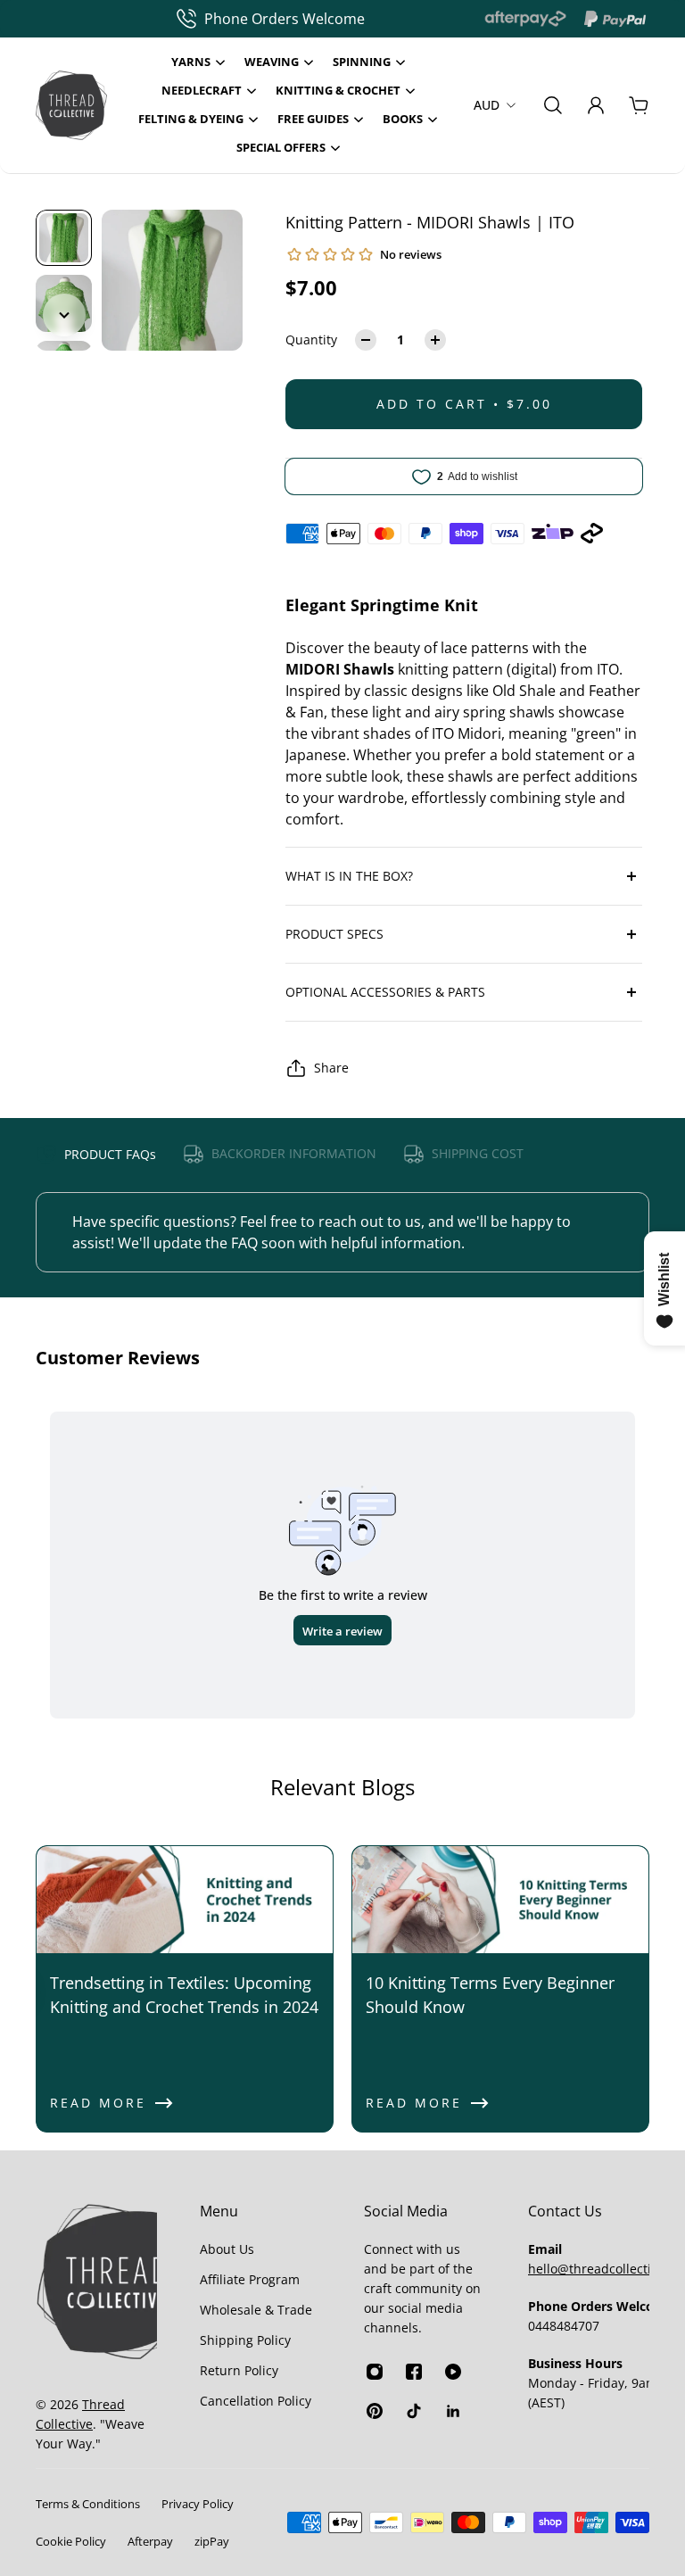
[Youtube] (453, 2372)
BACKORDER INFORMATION (294, 1153)
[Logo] (71, 105)
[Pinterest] (375, 2411)
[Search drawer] (553, 105)
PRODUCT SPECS (334, 934)
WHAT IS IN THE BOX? (349, 876)
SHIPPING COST (478, 1153)
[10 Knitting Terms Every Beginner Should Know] (500, 1989)
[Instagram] (375, 2372)
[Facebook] (414, 2372)
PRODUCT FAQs (110, 1154)
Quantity (311, 340)
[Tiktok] (414, 2411)
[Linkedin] (453, 2411)
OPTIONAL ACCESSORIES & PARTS (385, 992)
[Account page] (596, 105)
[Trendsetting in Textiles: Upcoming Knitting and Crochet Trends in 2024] (185, 1989)
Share (331, 1068)
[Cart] (639, 105)
